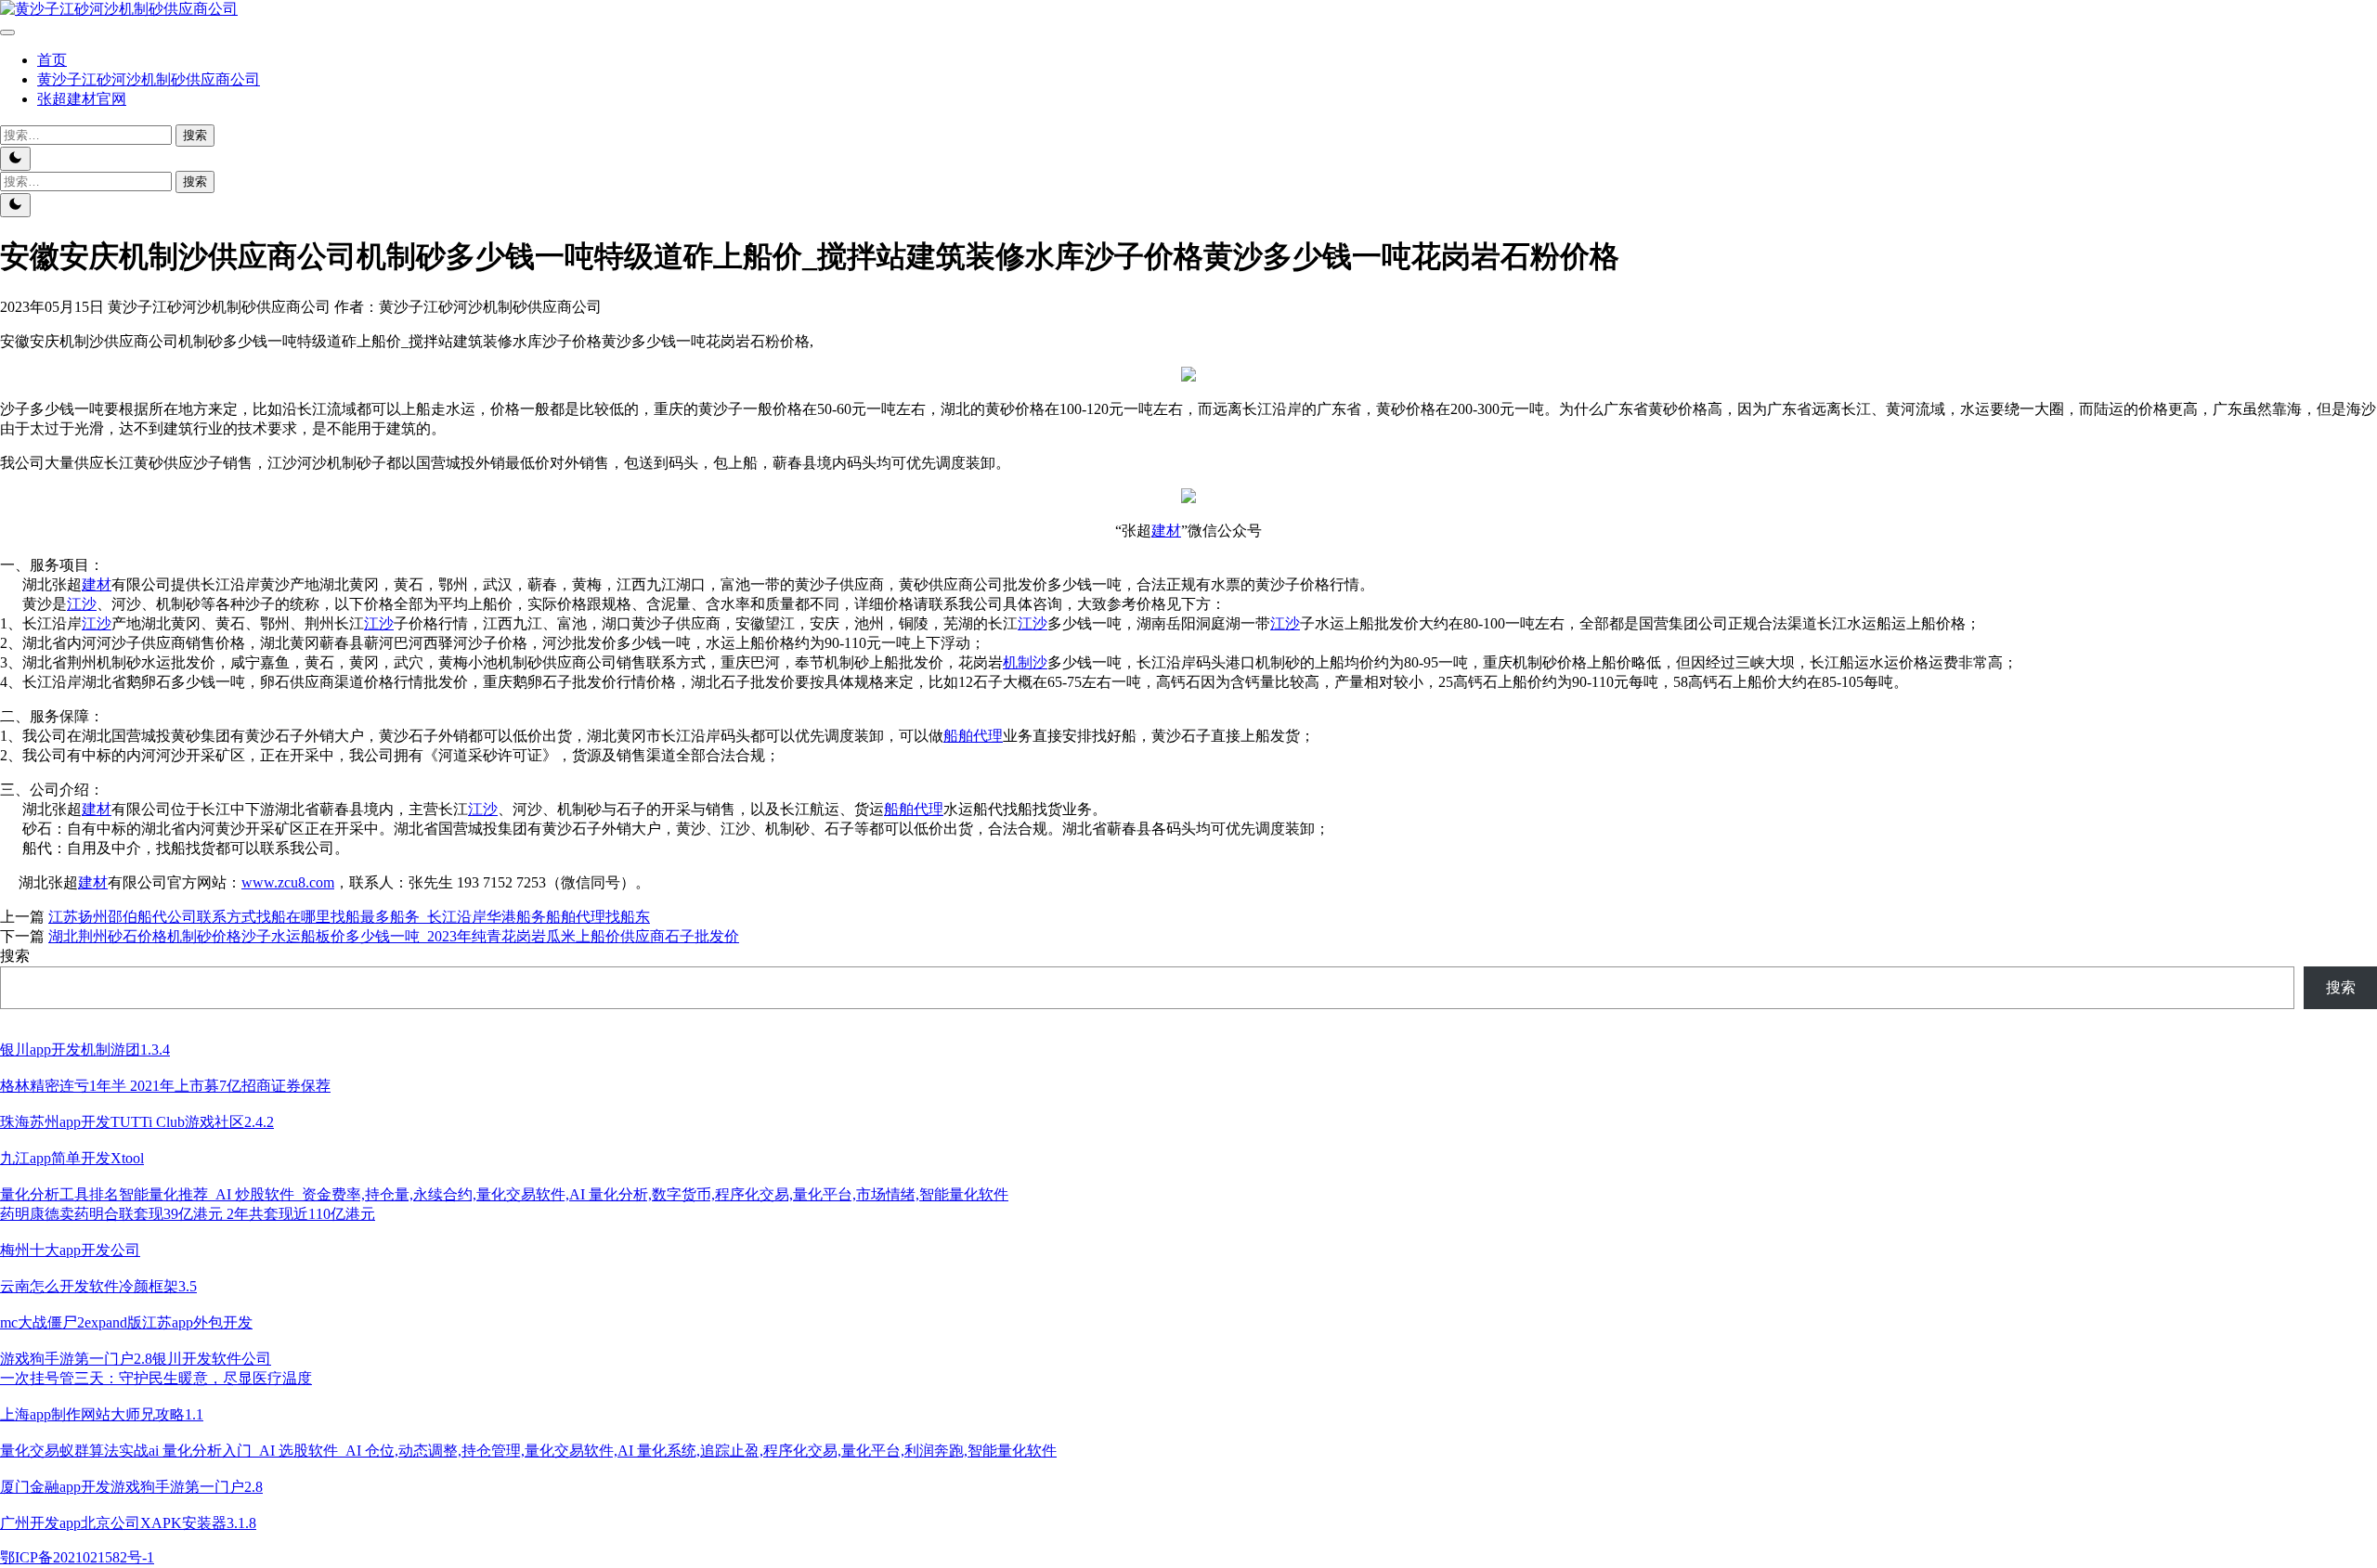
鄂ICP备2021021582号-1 (77, 1557)
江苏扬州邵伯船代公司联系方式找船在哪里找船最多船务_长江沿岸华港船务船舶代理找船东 (349, 917)
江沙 (82, 604)
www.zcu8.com (288, 882)
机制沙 (1025, 662)
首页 (52, 60)
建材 (1166, 531)
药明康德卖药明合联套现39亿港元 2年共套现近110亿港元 (188, 1214)
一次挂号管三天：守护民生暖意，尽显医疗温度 (156, 1378)
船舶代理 (973, 736)
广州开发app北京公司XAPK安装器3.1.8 (128, 1523)
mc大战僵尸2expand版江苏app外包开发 (126, 1322)
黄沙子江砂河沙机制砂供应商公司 (149, 79)
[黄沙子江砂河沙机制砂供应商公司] (119, 9)
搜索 (15, 956)
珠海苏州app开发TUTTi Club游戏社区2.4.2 (137, 1122)
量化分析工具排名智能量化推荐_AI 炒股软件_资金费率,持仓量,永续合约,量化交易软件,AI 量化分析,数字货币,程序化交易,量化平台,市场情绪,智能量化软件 (504, 1194)
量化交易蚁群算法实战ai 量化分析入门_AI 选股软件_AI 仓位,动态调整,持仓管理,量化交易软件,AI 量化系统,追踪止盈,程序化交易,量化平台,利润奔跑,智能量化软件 (528, 1451)
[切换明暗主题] (15, 159)
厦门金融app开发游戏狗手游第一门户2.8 (131, 1487)
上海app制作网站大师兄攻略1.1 (102, 1414)
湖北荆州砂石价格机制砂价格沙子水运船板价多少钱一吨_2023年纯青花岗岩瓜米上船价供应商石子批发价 (394, 936)
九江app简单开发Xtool (72, 1158)
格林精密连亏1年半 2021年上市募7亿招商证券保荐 (165, 1086)
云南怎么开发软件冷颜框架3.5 (98, 1286)
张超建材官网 (82, 99)
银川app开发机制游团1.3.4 (85, 1050)
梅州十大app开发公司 (70, 1250)
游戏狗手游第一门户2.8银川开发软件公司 (136, 1359)
